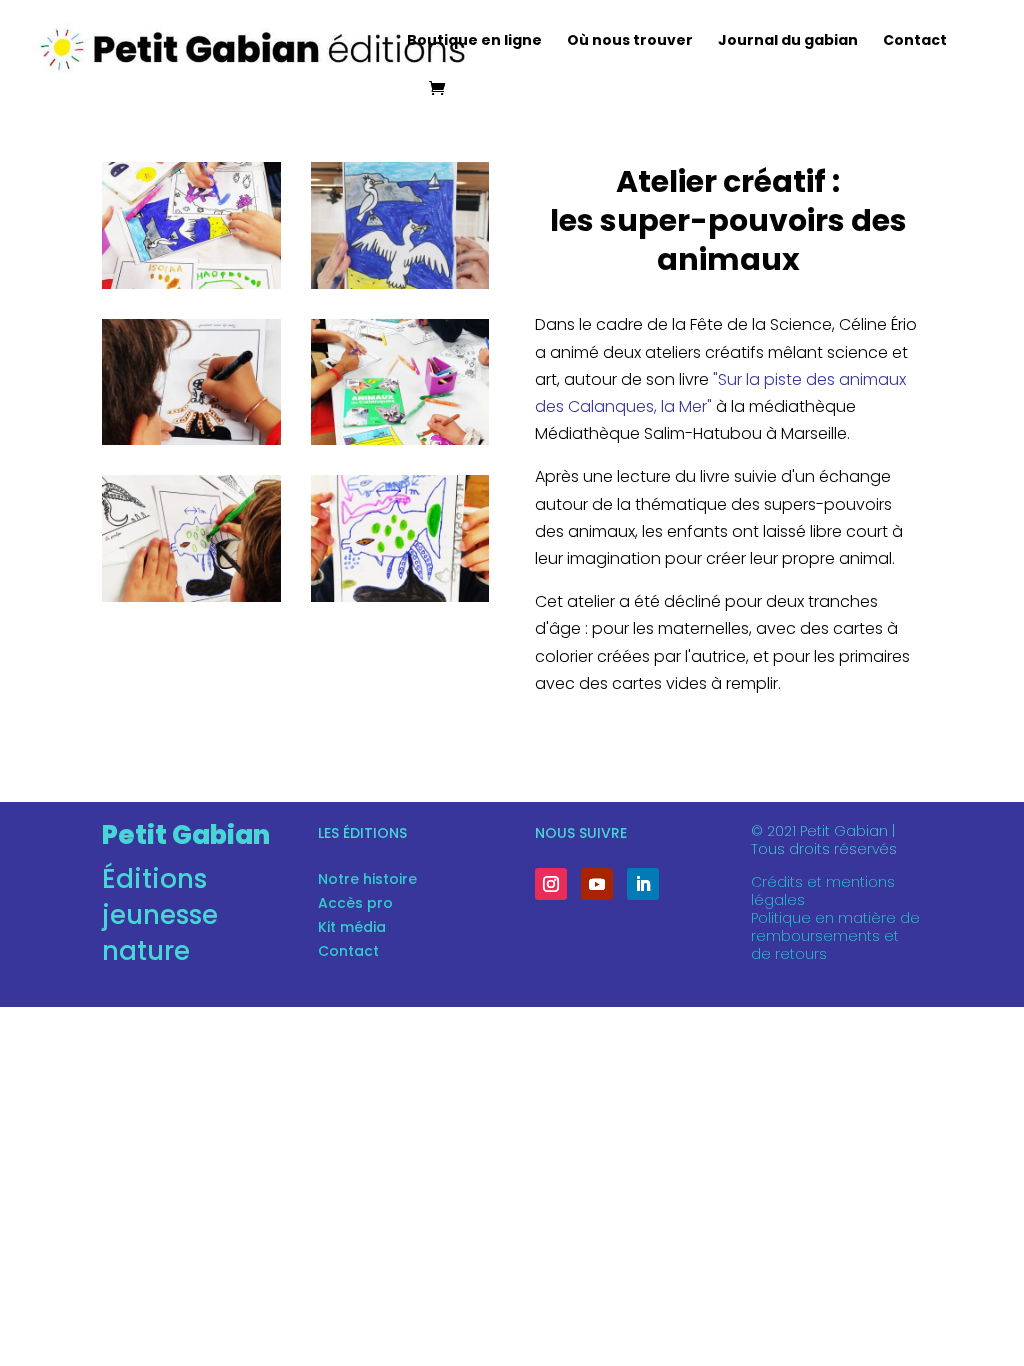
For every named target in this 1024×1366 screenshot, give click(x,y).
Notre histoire (367, 879)
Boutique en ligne (474, 41)
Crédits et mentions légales (823, 891)
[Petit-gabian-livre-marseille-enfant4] (400, 283)
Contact (915, 41)
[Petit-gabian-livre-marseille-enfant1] (191, 596)
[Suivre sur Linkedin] (643, 884)
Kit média (352, 927)
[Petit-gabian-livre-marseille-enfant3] (400, 439)
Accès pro (355, 903)
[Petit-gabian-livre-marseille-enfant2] (191, 439)
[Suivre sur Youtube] (597, 884)
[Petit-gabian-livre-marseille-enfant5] (400, 596)
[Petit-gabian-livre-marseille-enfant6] (191, 283)
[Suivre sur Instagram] (551, 884)
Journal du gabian (788, 41)
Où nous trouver (630, 41)
